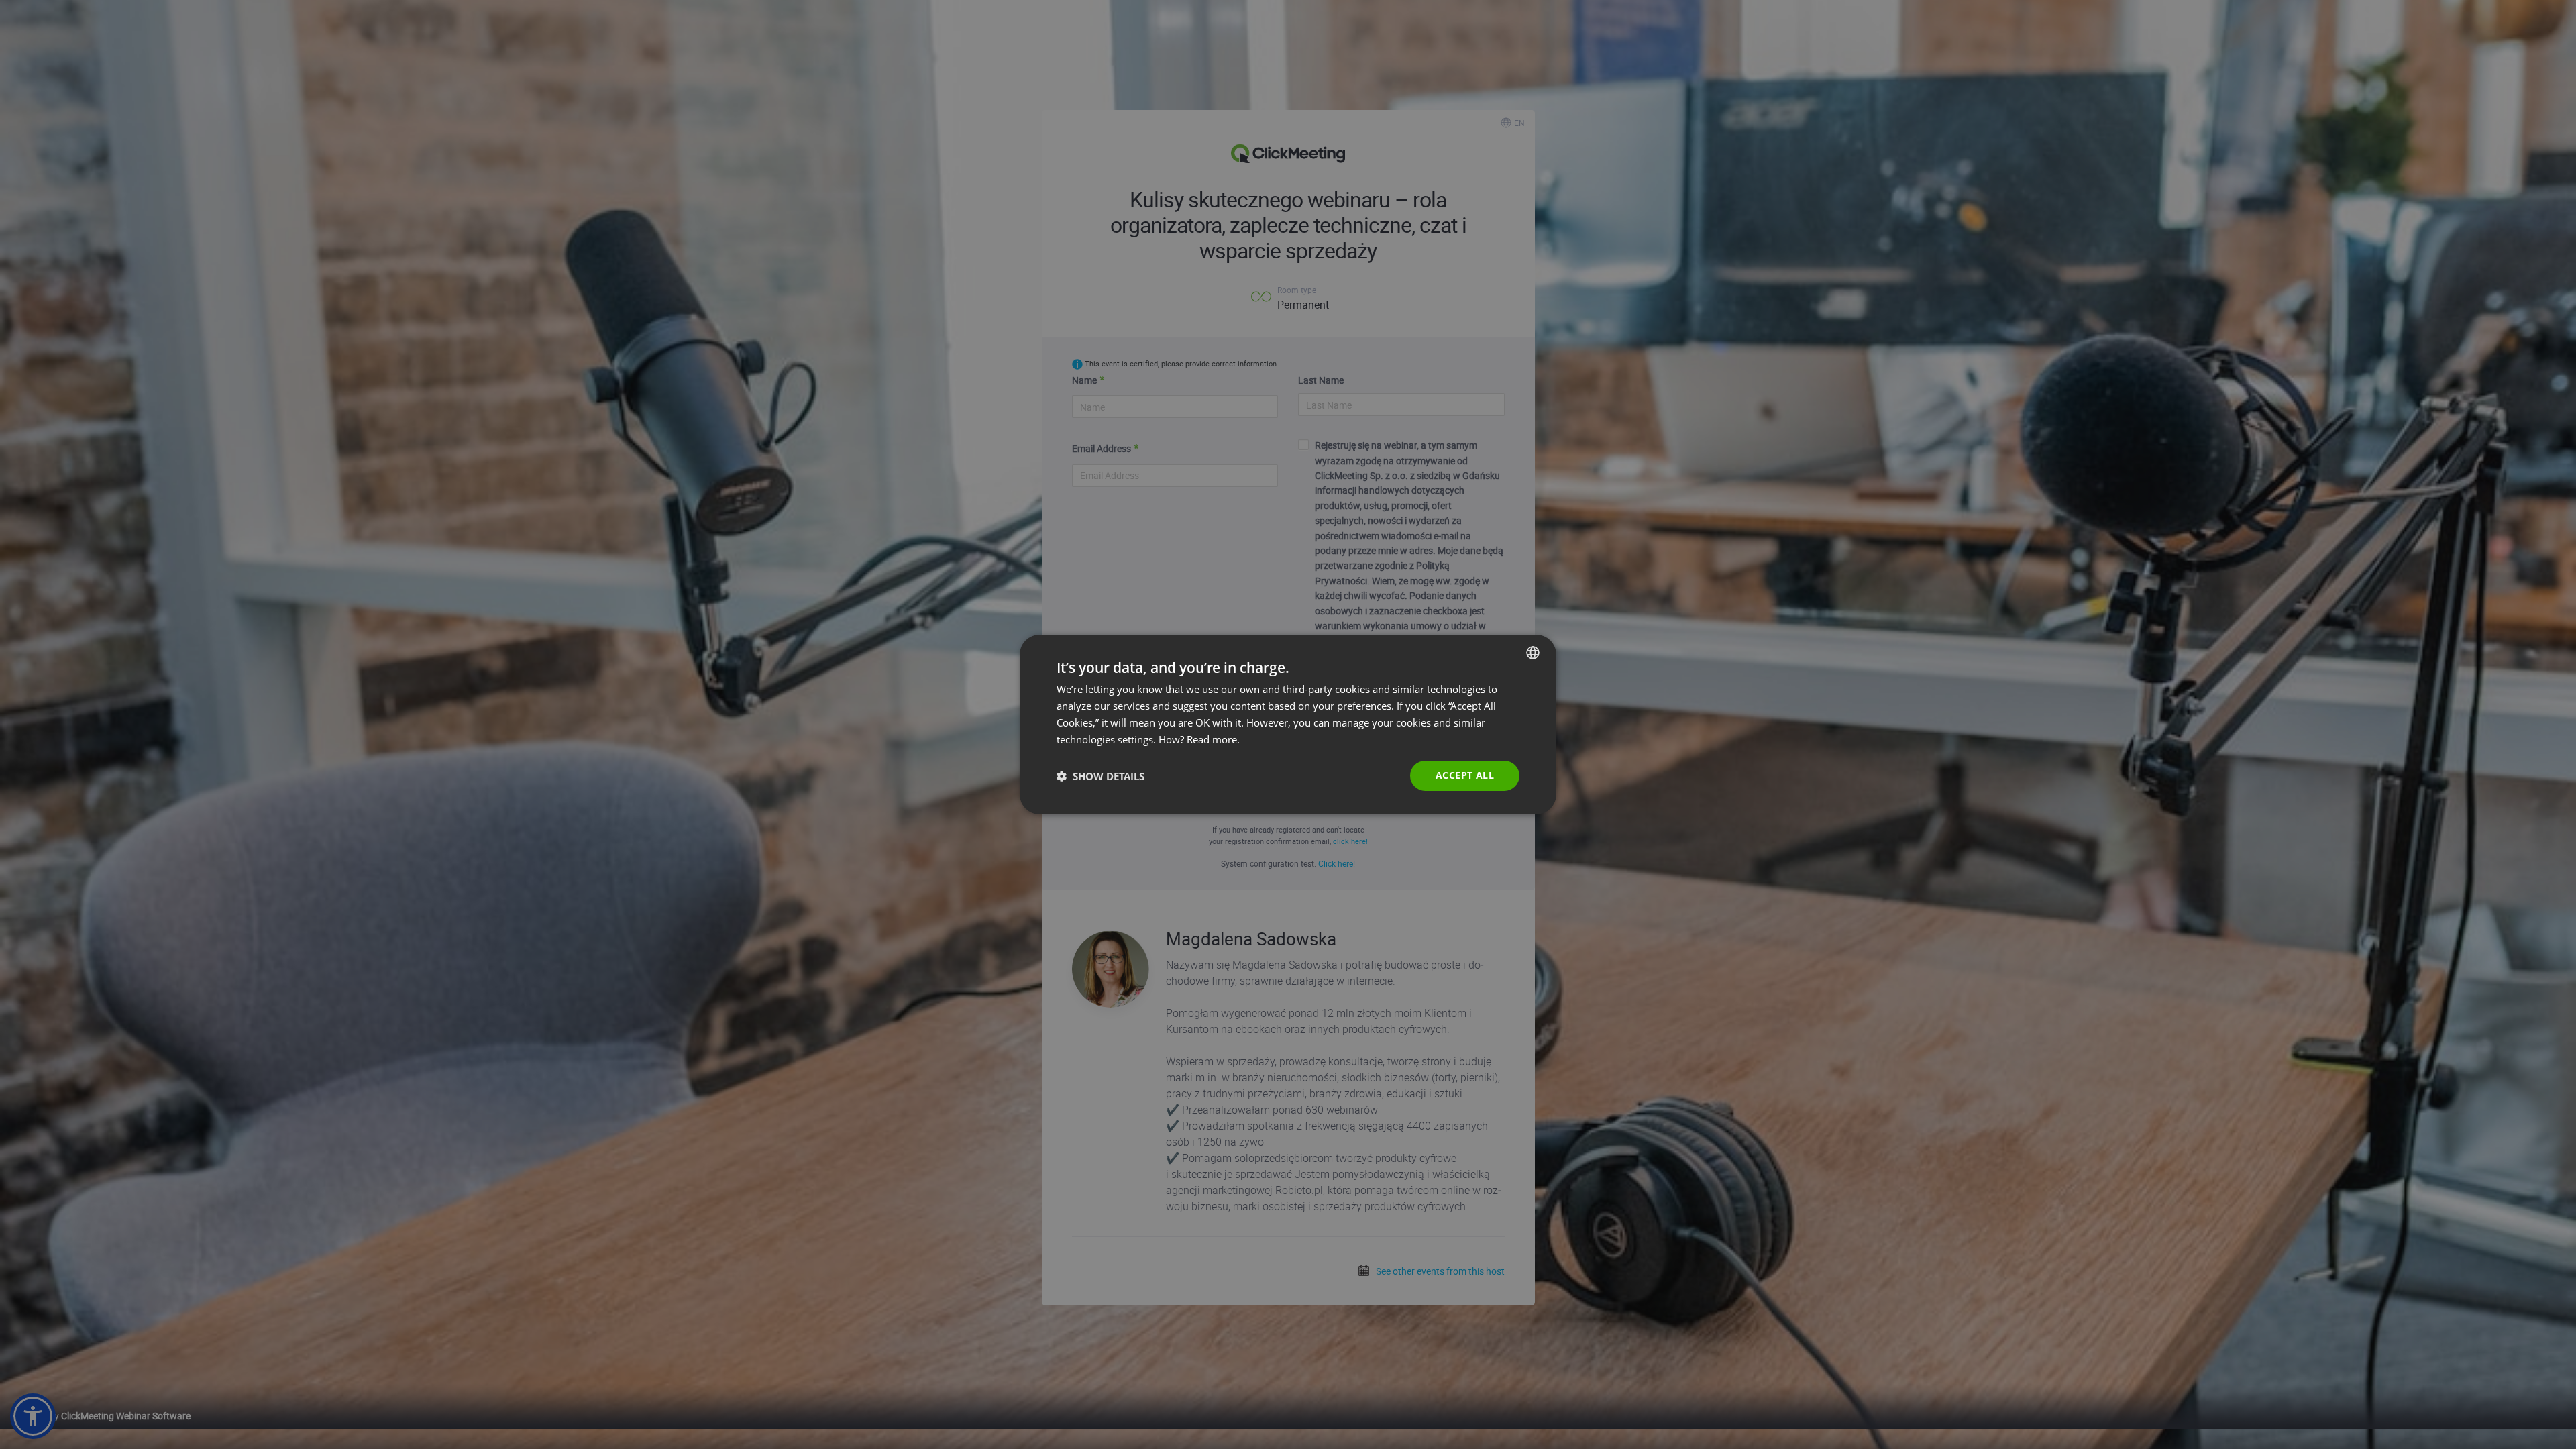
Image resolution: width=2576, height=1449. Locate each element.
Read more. (1213, 739)
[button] (1101, 776)
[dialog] (1288, 724)
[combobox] (1533, 653)
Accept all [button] (1465, 775)
